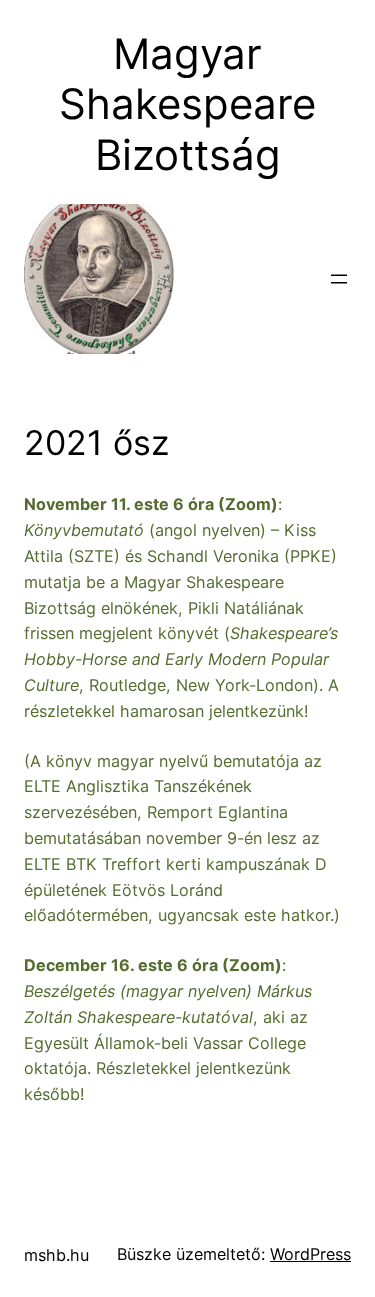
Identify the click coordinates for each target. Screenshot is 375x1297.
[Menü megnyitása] (339, 279)
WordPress (310, 1254)
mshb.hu (56, 1255)
